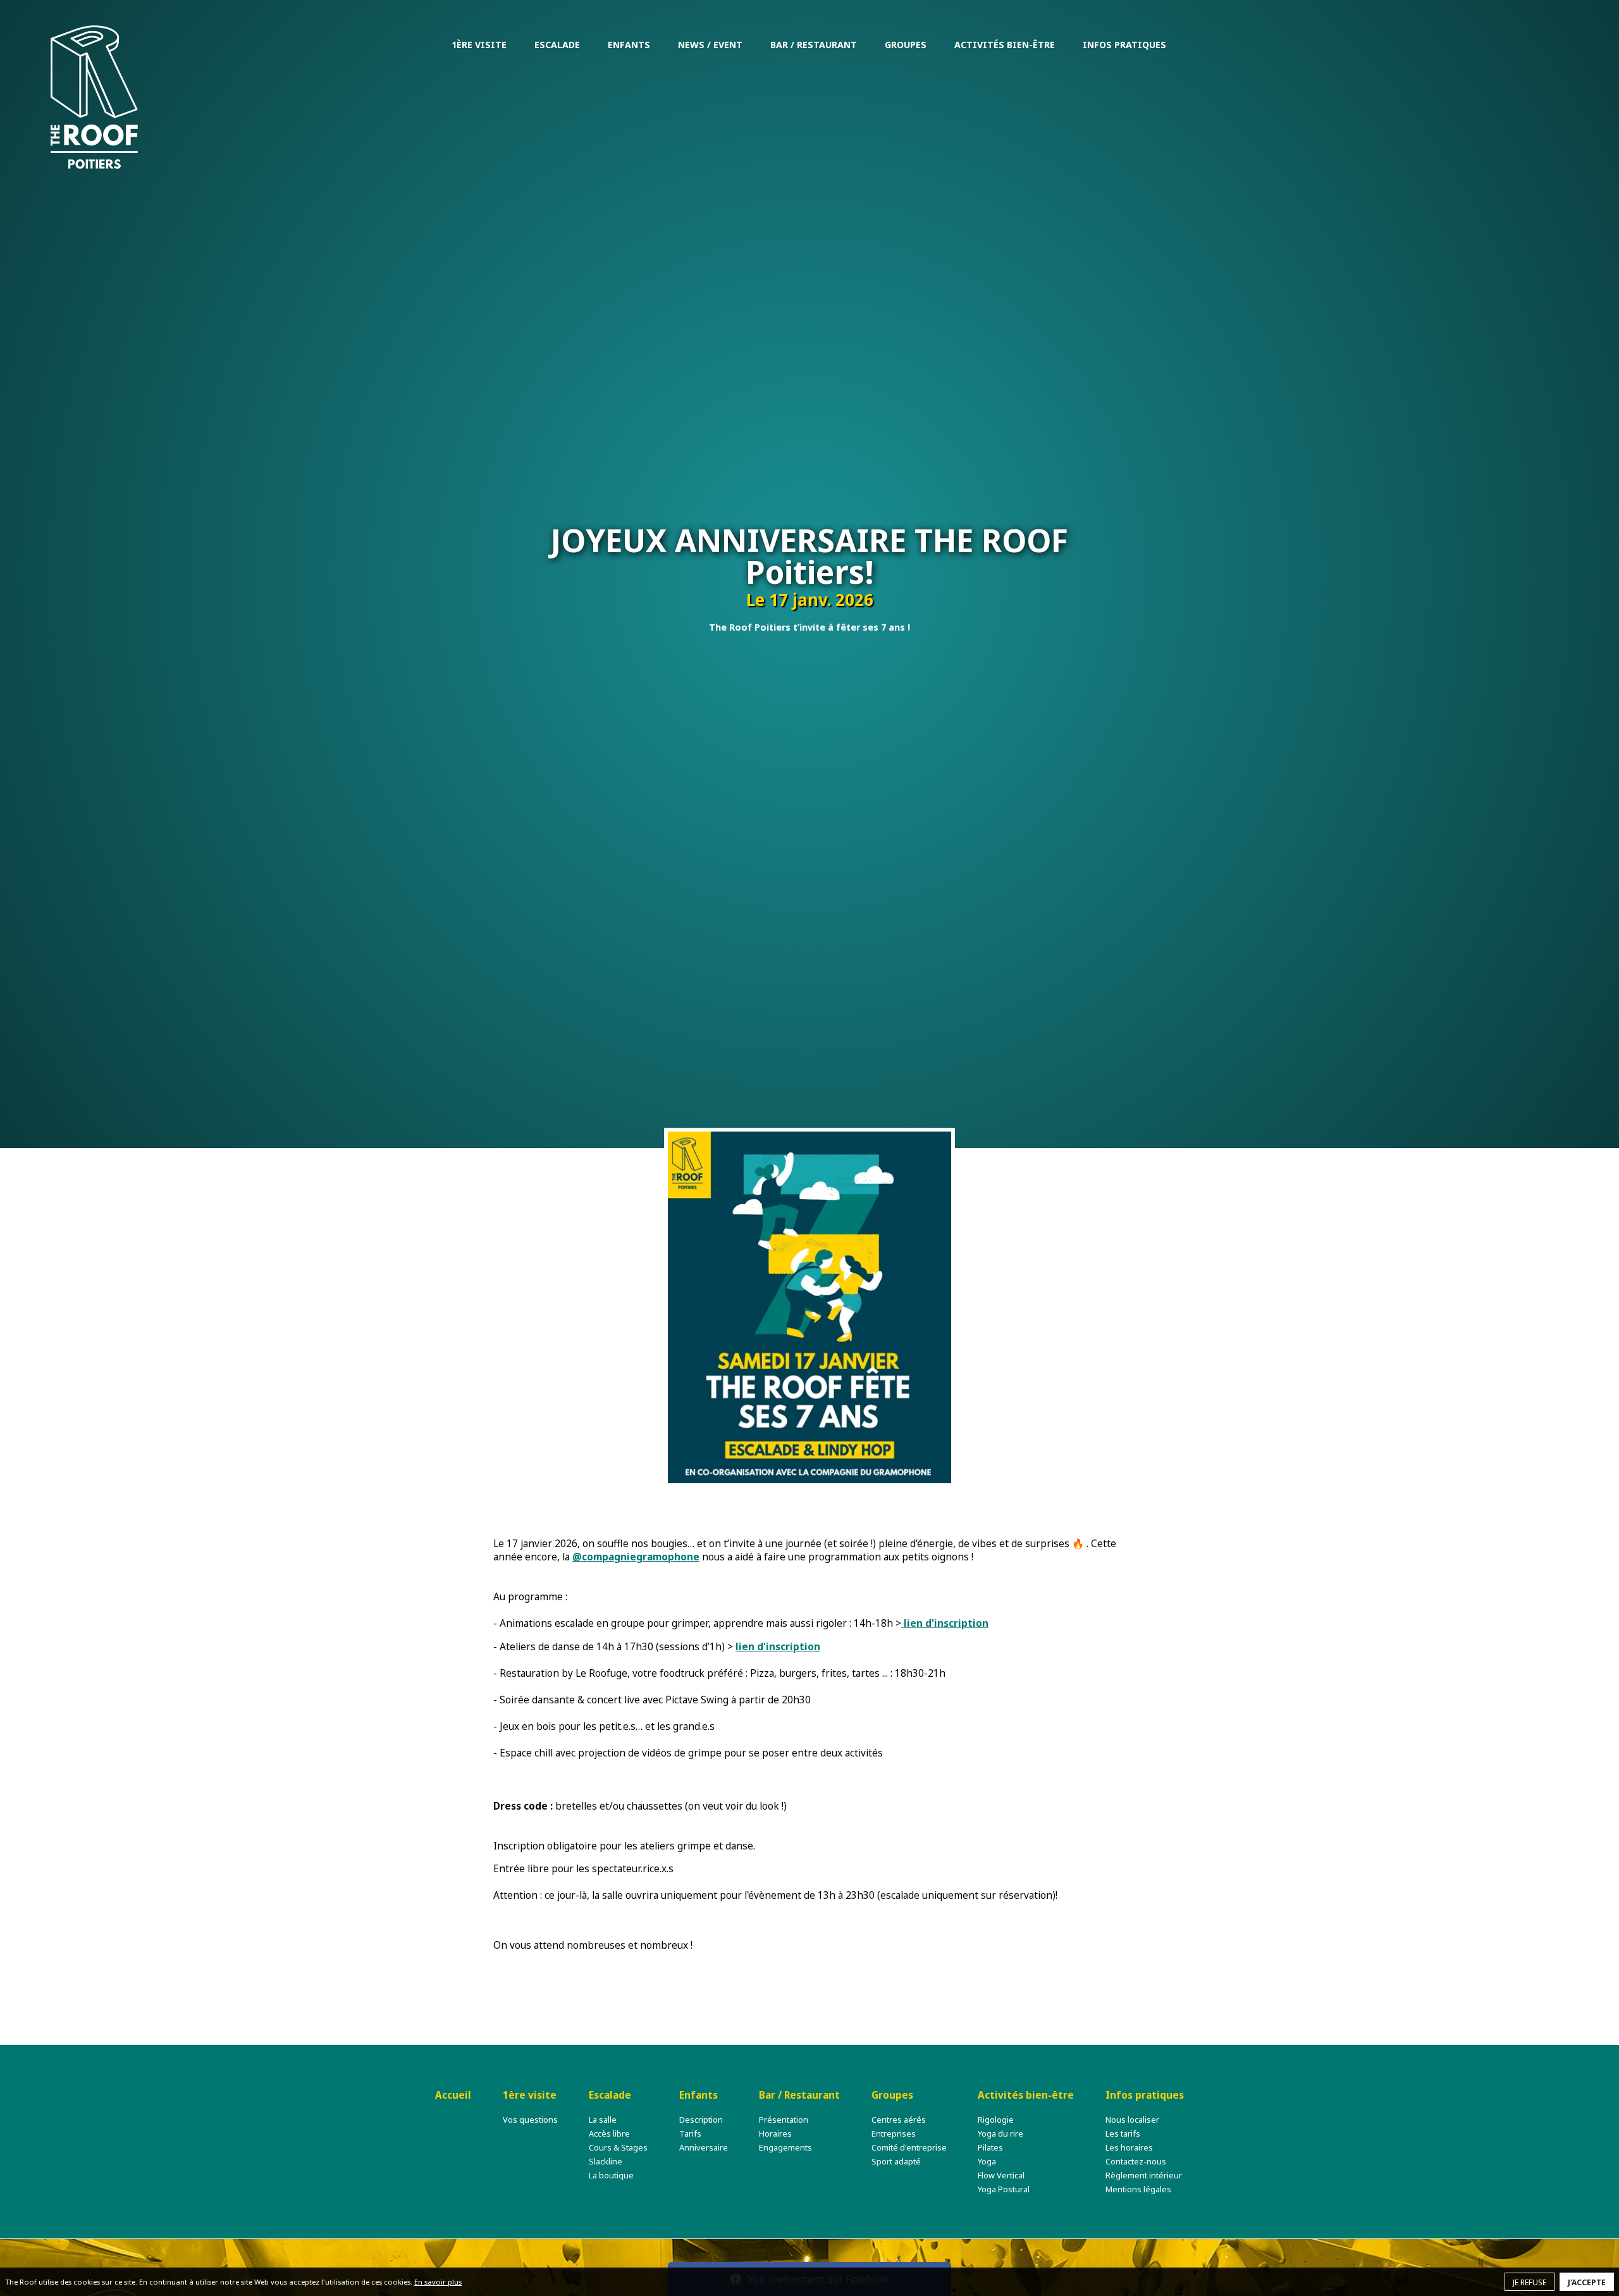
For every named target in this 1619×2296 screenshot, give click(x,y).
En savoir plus (438, 2282)
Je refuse (1530, 2282)
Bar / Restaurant (814, 45)
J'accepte (1587, 2282)
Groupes (906, 45)
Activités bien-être (1005, 45)
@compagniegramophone (636, 1557)
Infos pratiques (1124, 45)
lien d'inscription (945, 1623)
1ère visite (479, 45)
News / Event (710, 45)
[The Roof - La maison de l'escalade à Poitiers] (94, 97)
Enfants (629, 45)
